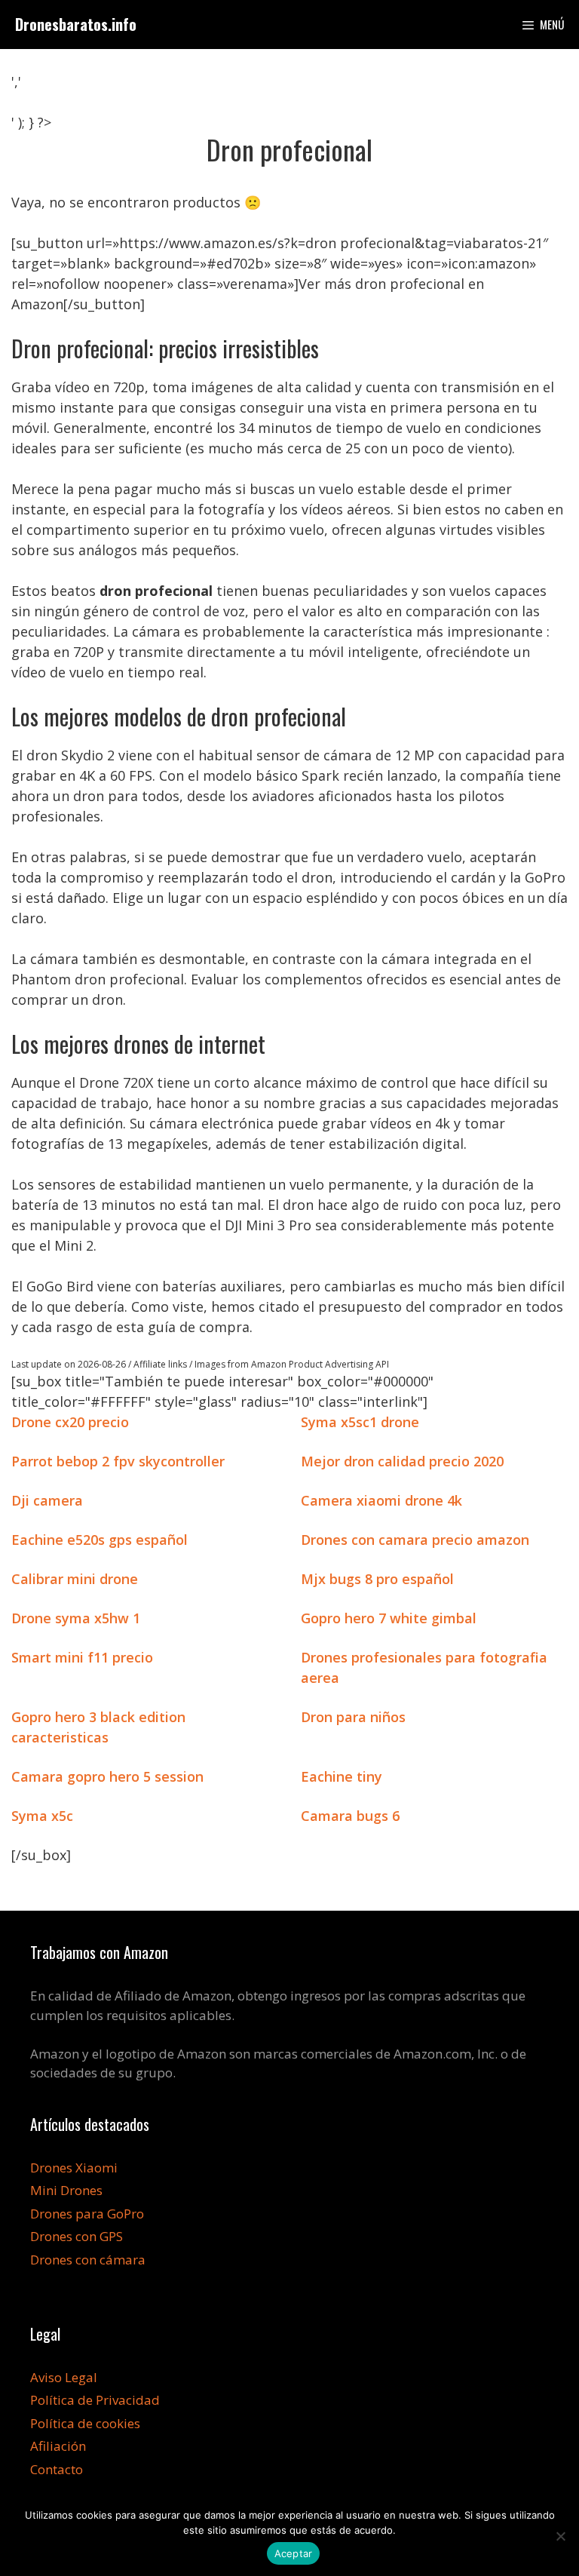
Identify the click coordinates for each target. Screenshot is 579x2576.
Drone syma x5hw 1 (76, 1618)
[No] (560, 2536)
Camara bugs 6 (350, 1816)
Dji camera (47, 1500)
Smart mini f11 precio (82, 1657)
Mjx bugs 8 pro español (377, 1579)
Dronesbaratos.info (76, 24)
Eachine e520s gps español (100, 1540)
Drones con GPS (77, 2236)
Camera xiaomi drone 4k (381, 1500)
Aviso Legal (64, 2377)
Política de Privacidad (95, 2400)
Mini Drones (66, 2190)
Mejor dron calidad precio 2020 (402, 1461)
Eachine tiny (342, 1776)
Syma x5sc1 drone (360, 1422)
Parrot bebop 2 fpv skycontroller (118, 1461)
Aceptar (294, 2553)
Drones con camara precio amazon (415, 1540)
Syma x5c (42, 1816)
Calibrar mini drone (75, 1579)
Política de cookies (85, 2423)
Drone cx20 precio (70, 1422)
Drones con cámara (88, 2260)
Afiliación (58, 2446)
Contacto (57, 2469)
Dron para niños (353, 1717)
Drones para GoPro (87, 2214)
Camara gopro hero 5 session (107, 1776)
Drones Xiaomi (74, 2168)
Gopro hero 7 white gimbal (389, 1618)
